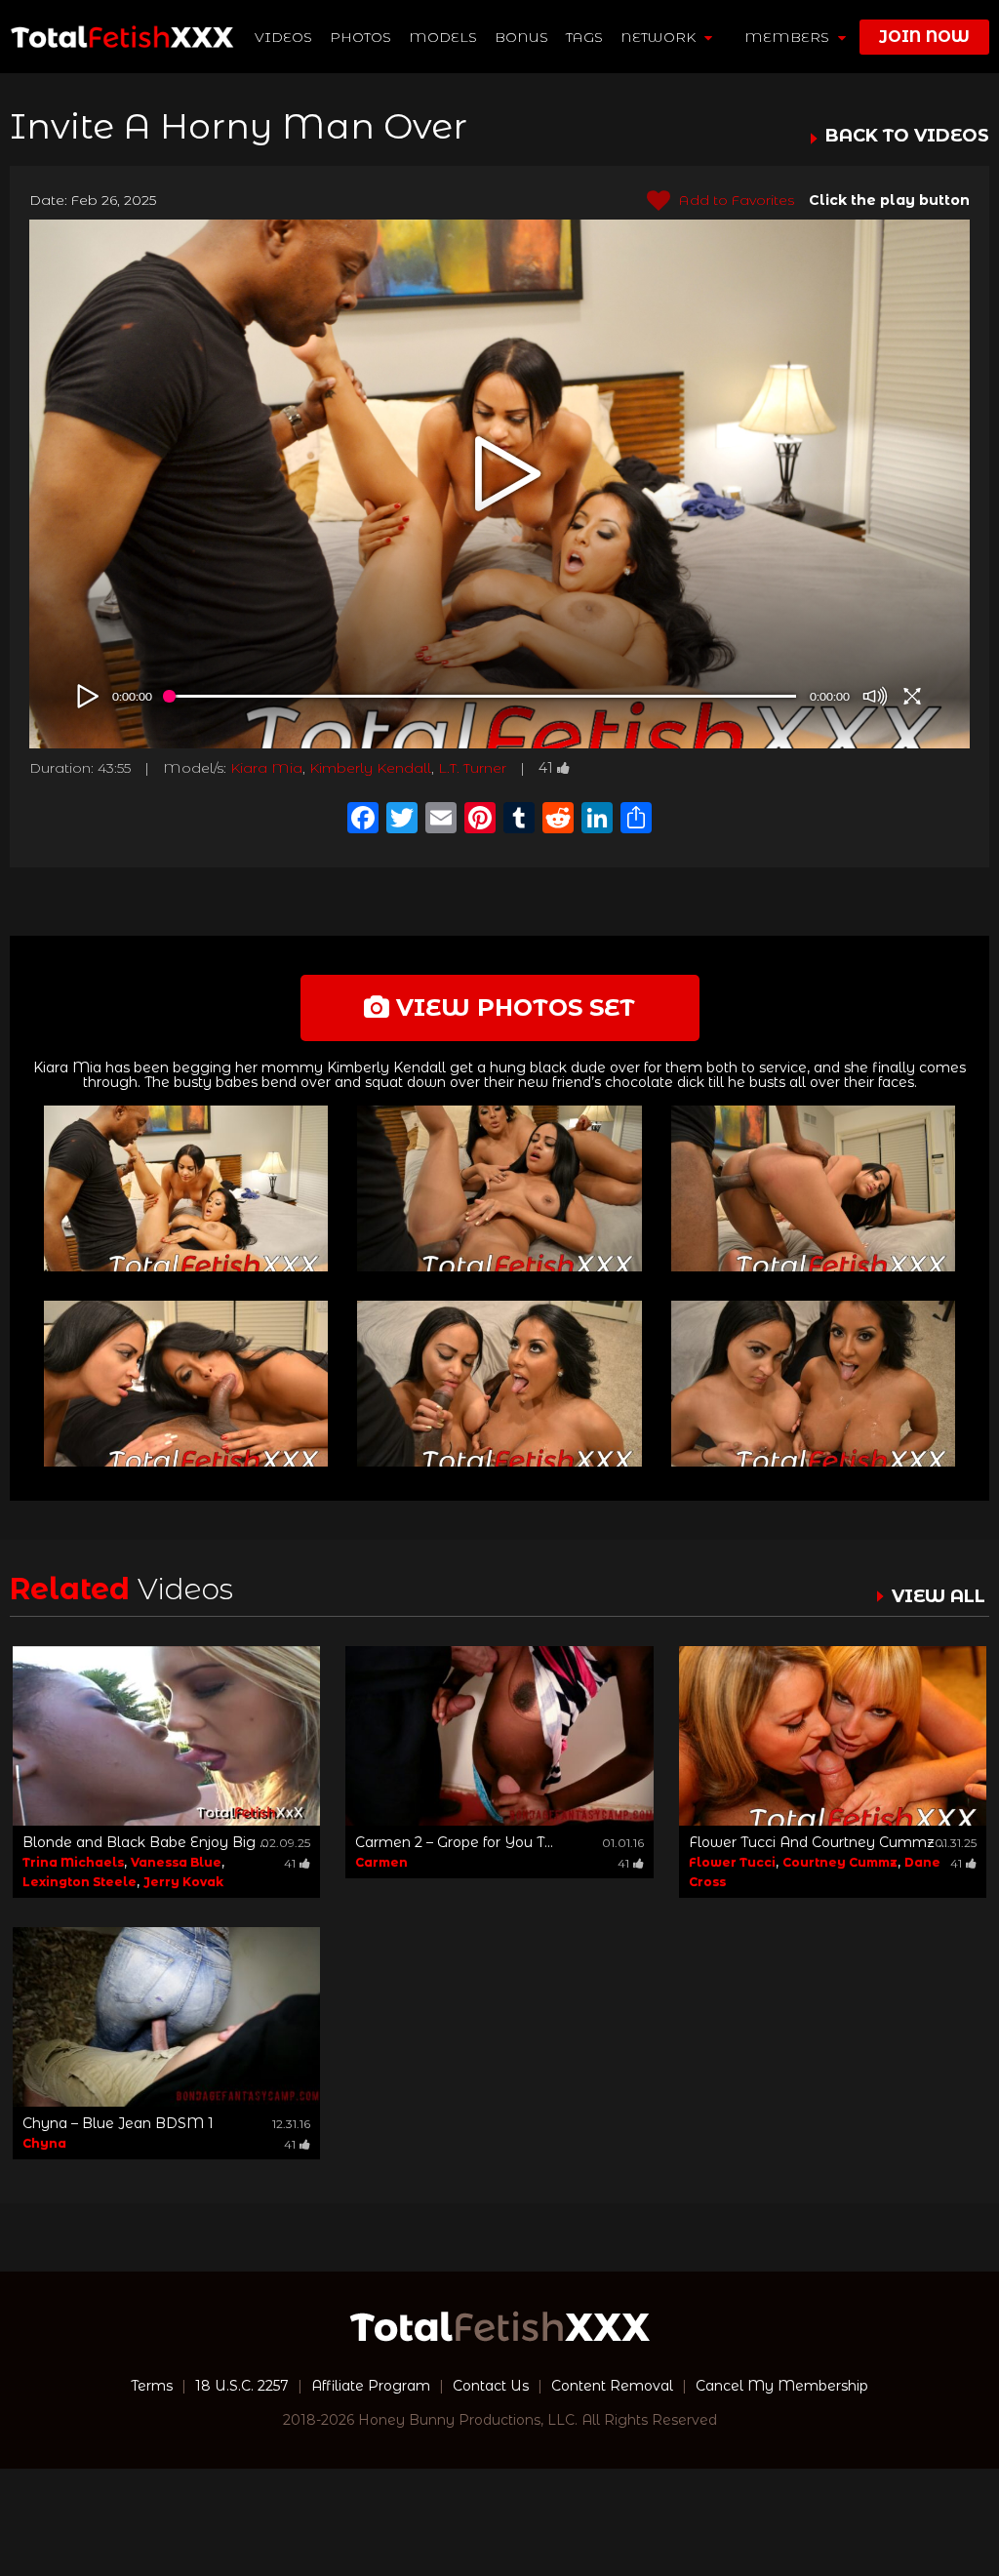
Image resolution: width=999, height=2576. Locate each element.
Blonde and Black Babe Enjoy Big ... (145, 1842)
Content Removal (612, 2386)
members (789, 37)
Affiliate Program (371, 2386)
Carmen (381, 1862)
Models (443, 37)
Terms (152, 2386)
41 (546, 768)
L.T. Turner (472, 768)
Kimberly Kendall (370, 768)
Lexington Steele (80, 1882)
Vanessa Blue (176, 1862)
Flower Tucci (732, 1862)
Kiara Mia (266, 768)
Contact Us (491, 2386)
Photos (360, 37)
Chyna (44, 2143)
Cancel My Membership (782, 2386)
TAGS (584, 37)
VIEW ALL (939, 1596)
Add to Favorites (735, 200)
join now (924, 37)
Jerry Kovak (183, 1882)
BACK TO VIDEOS (907, 137)
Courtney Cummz (840, 1862)
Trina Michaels (73, 1862)
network (660, 37)
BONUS (521, 37)
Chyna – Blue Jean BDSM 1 (118, 2123)
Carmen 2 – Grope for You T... (454, 1842)
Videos (283, 37)
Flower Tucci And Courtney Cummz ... (818, 1842)
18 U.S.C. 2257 (242, 2386)
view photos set (512, 1007)
